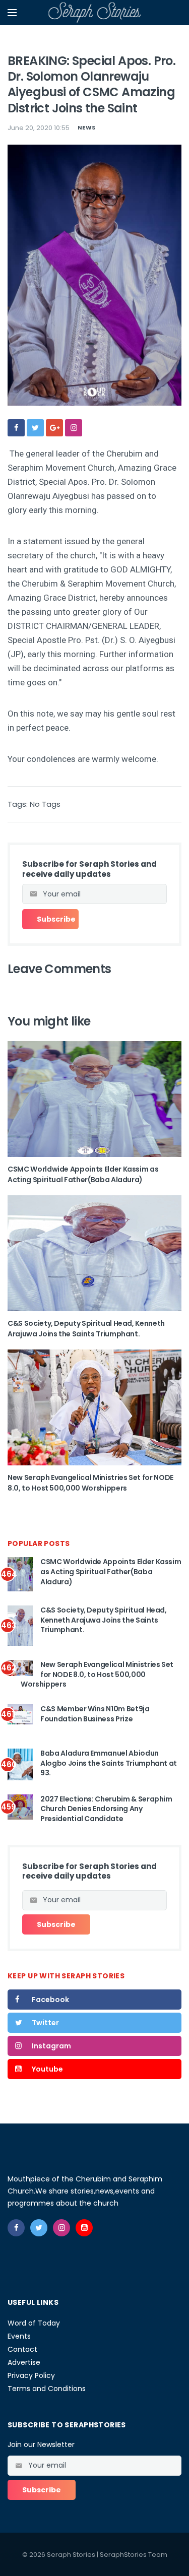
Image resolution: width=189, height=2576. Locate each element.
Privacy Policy (31, 2375)
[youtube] (84, 2228)
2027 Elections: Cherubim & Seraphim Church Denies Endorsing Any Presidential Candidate (106, 1809)
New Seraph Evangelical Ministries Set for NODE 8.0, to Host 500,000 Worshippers (90, 1483)
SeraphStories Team (134, 2555)
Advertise (24, 2362)
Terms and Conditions (47, 2389)
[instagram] (74, 428)
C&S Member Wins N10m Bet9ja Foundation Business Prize (95, 1714)
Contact (22, 2349)
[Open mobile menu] (12, 13)
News (86, 127)
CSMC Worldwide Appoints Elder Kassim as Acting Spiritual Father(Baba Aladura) (83, 1174)
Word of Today (34, 2323)
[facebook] (16, 428)
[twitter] (35, 428)
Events (19, 2336)
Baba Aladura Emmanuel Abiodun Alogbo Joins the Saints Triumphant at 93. (109, 1763)
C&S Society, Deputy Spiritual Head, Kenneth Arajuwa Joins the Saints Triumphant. (86, 1329)
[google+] (54, 428)
